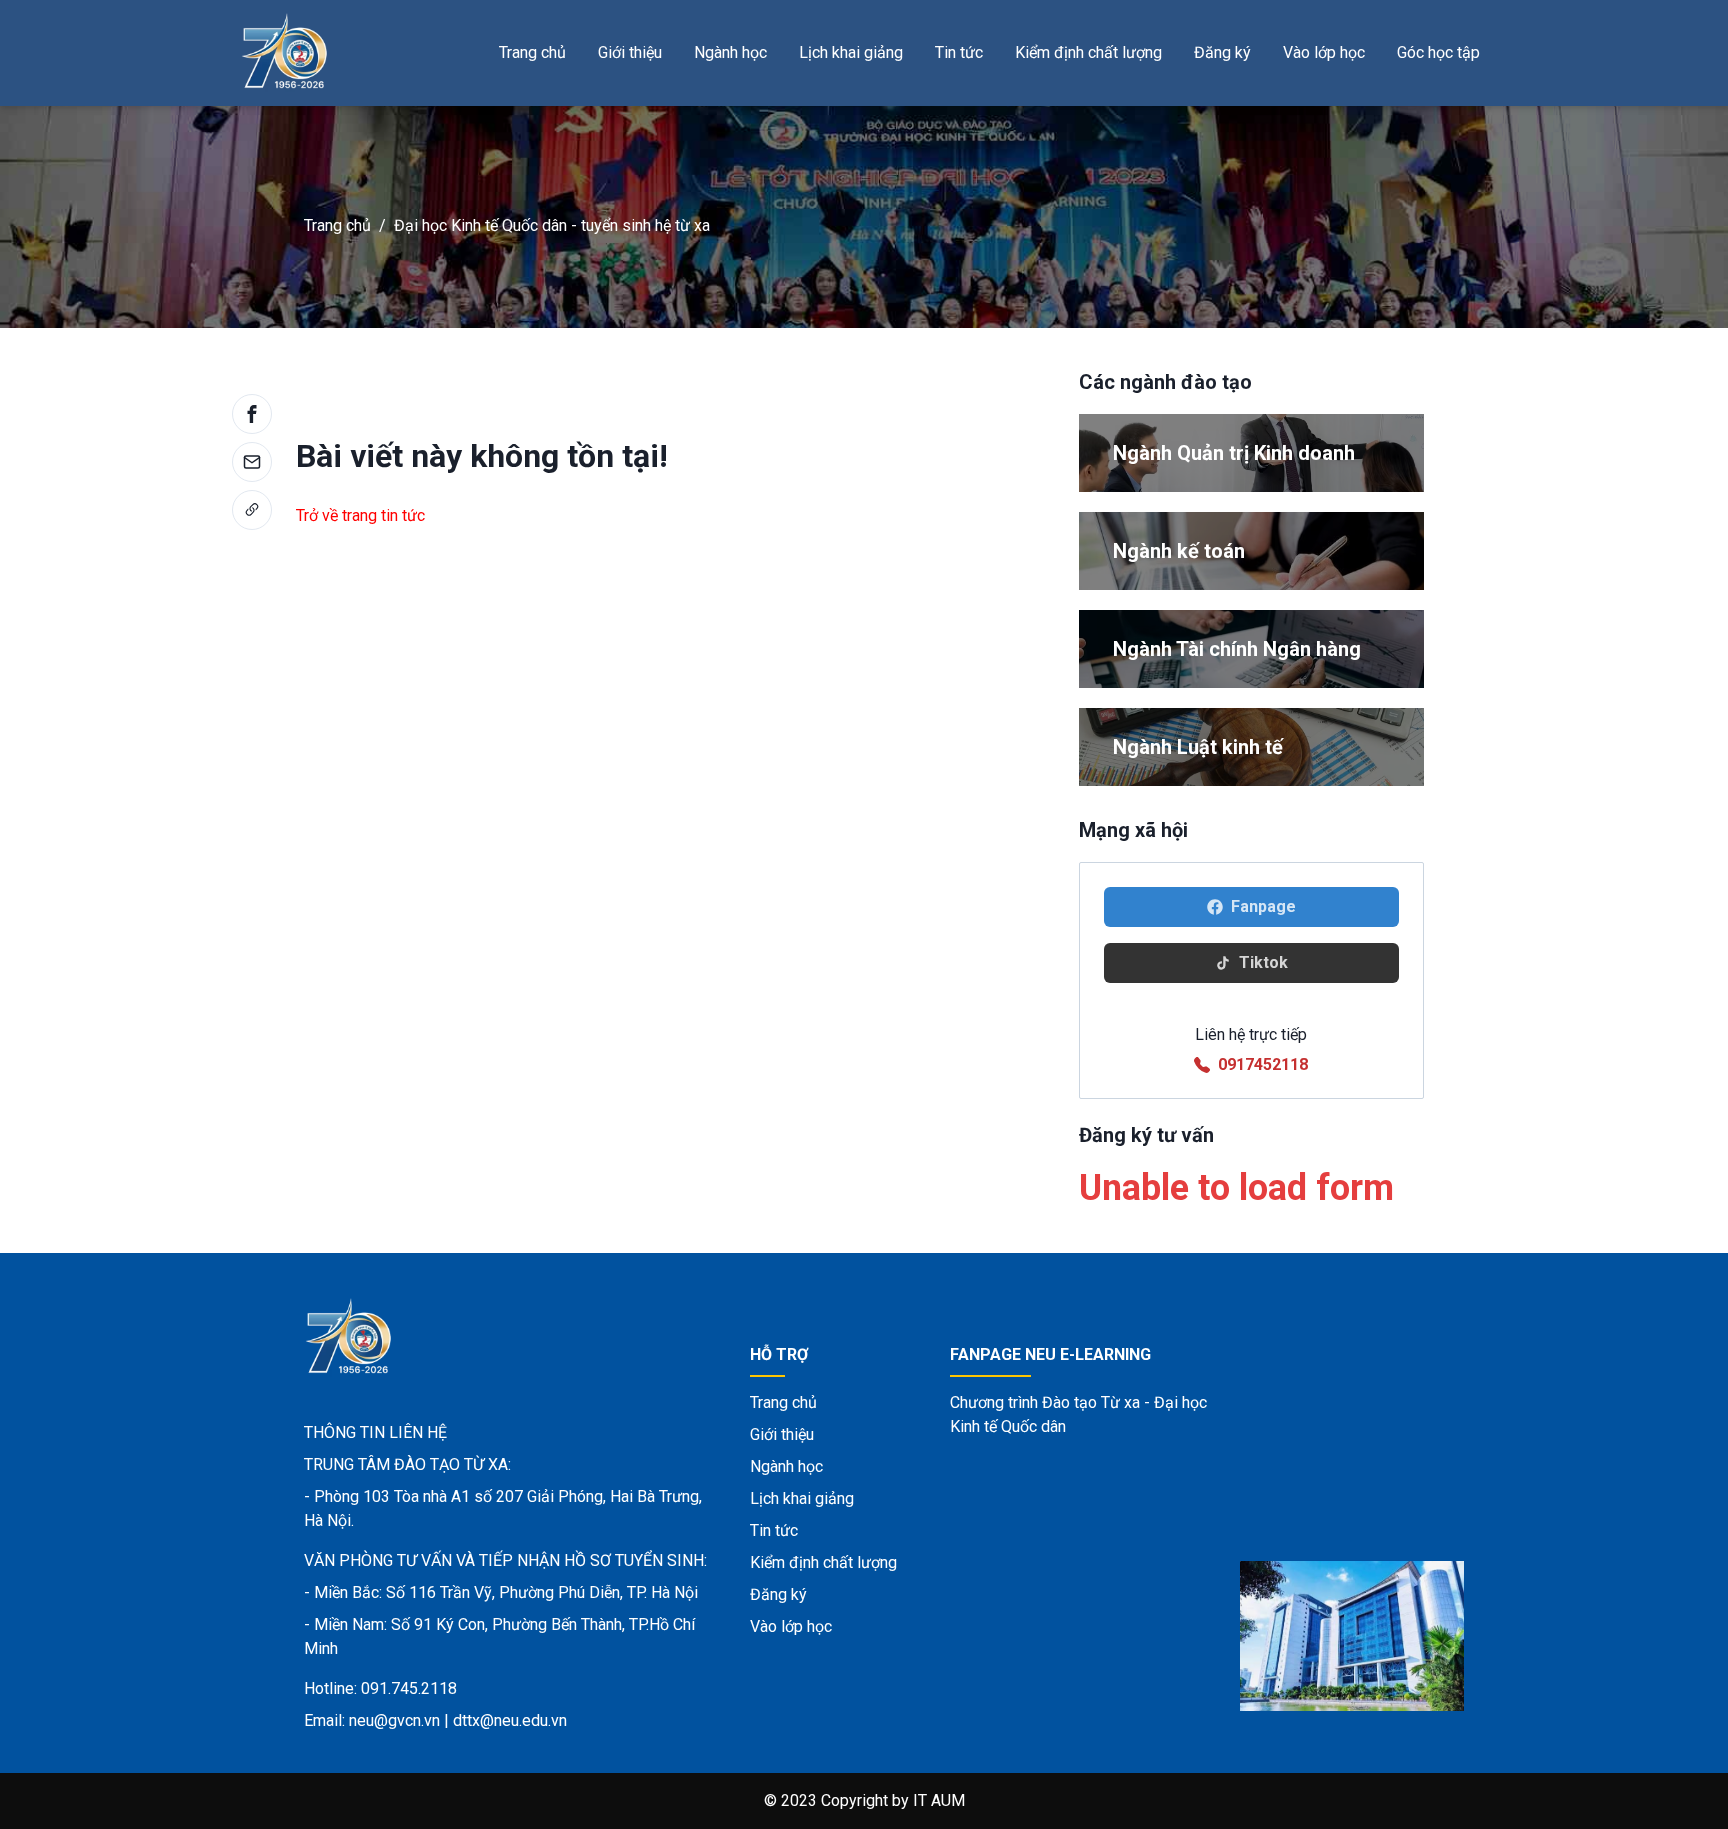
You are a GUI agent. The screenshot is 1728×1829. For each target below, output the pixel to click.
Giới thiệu (630, 52)
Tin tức (959, 52)
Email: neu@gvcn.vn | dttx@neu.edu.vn (435, 1720)
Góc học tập (1438, 52)
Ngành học (730, 52)
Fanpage (1263, 906)
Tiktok (1263, 962)
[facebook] (252, 414)
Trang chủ (532, 52)
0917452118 (1263, 1064)
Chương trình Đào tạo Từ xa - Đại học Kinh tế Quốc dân (1078, 1414)
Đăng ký (1222, 52)
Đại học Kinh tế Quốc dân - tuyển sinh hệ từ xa (552, 225)
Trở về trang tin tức (360, 515)
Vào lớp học (1324, 52)
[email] (252, 462)
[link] (252, 510)
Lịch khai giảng (851, 52)
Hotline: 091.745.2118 (380, 1688)
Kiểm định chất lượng (1088, 52)
